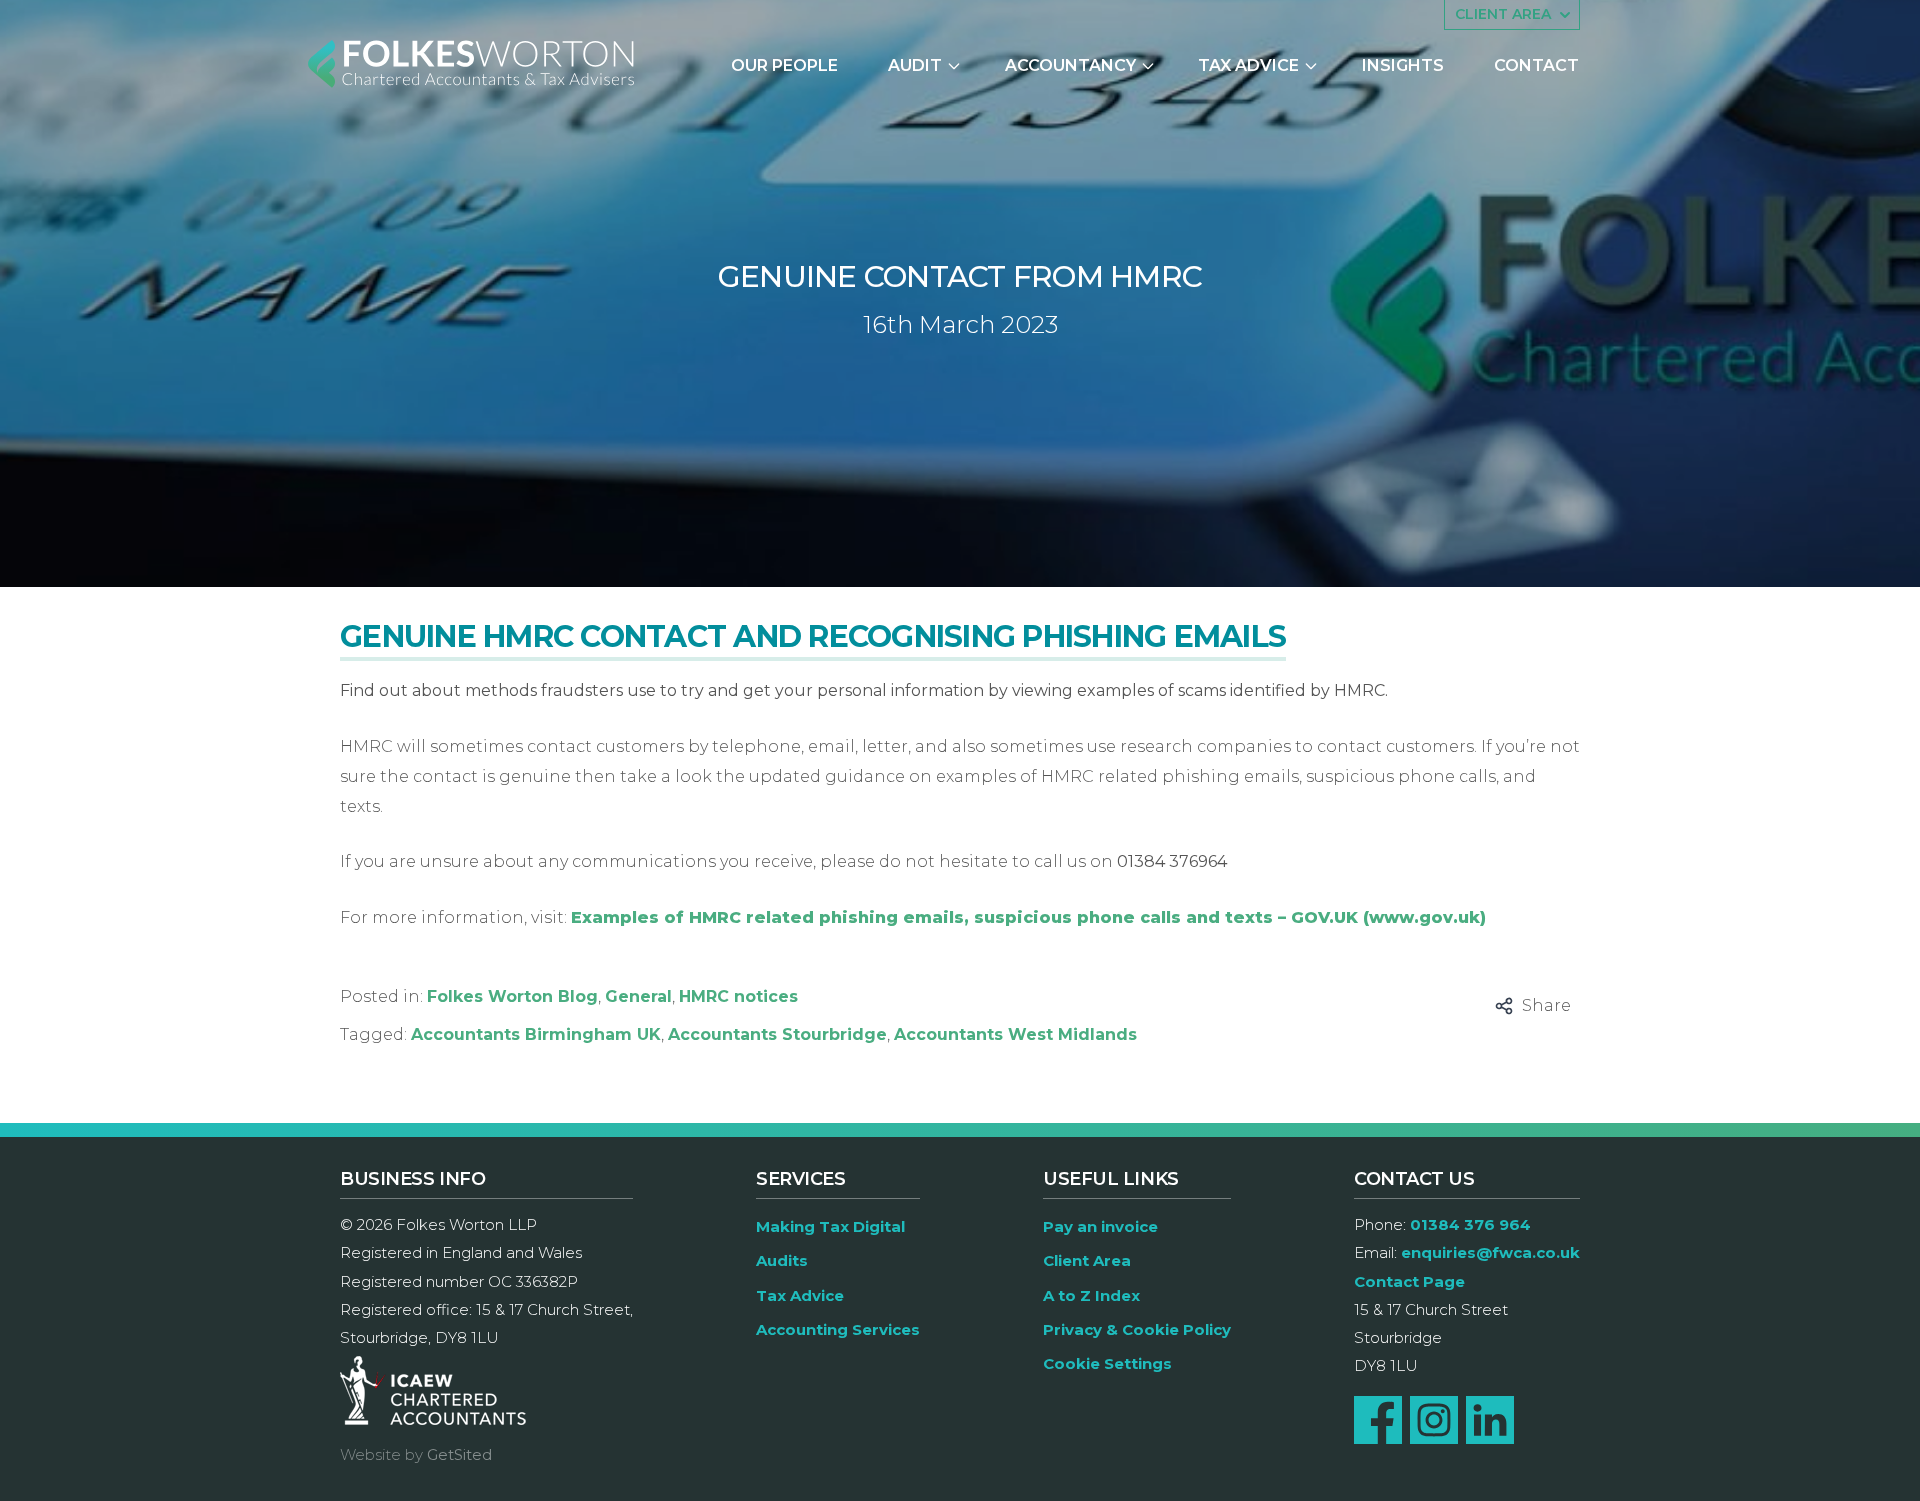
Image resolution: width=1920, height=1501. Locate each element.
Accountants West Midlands (1015, 1034)
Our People (784, 65)
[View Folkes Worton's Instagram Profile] (1434, 1420)
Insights (1403, 65)
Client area (1503, 14)
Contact (1536, 65)
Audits (782, 1260)
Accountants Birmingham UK (536, 1034)
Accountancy (1070, 65)
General (638, 996)
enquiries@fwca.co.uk (1490, 1252)
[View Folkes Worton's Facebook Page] (1378, 1420)
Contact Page (1409, 1281)
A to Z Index (1091, 1295)
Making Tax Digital (830, 1226)
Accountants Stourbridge (777, 1034)
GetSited (459, 1454)
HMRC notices (738, 996)
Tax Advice (1248, 65)
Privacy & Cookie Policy (1137, 1329)
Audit (915, 65)
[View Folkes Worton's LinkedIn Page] (1490, 1420)
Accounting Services (838, 1329)
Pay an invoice (1100, 1226)
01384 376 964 (1470, 1224)
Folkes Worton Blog (512, 996)
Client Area (1087, 1260)
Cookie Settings (1107, 1363)
